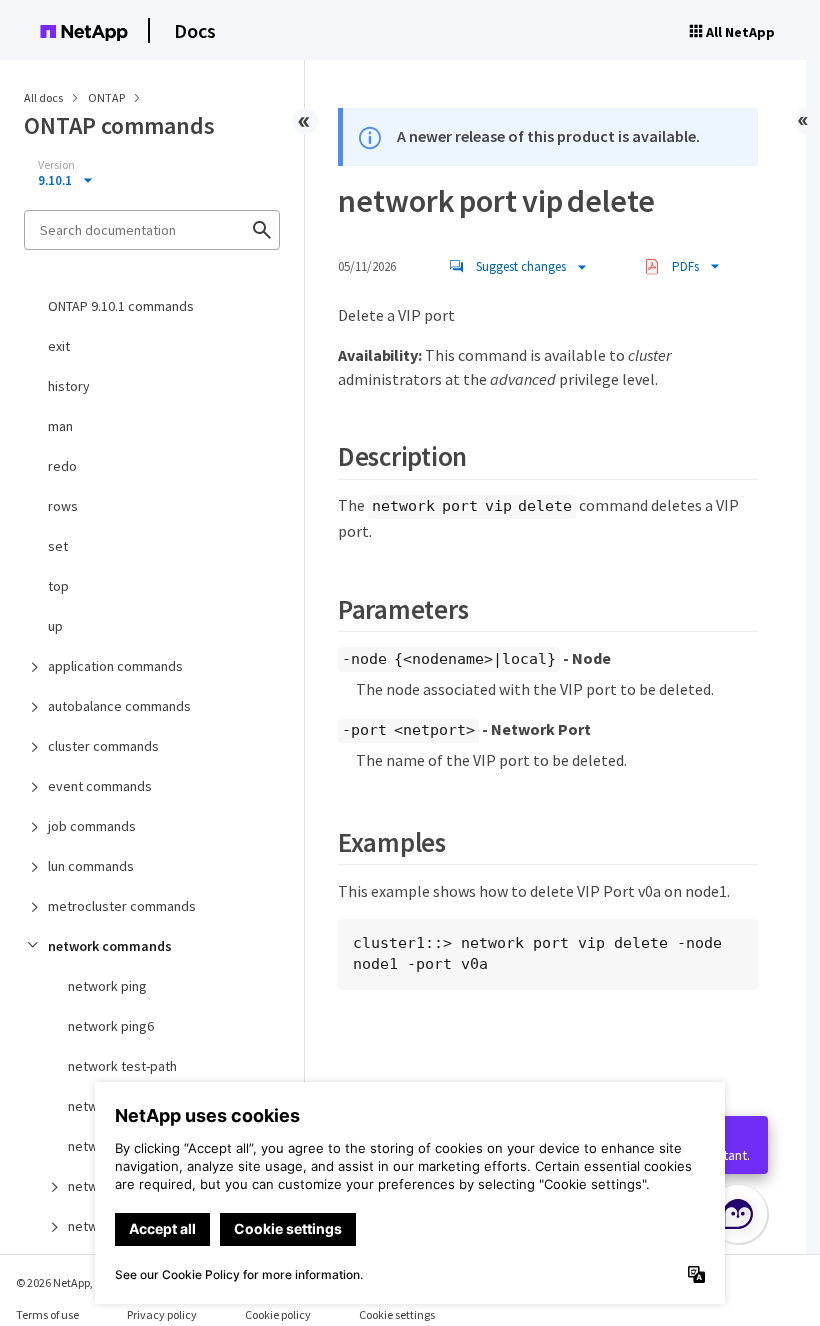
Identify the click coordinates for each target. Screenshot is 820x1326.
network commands (110, 946)
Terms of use (47, 1314)
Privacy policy (162, 1314)
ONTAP (107, 97)
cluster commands (103, 746)
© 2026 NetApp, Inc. (65, 1282)
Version (56, 165)
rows (63, 506)
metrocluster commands (122, 906)
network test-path (122, 1066)
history (69, 386)
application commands (115, 666)
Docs (195, 30)
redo (62, 466)
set (58, 546)
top (58, 586)
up (55, 626)
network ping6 (111, 1026)
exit (59, 346)
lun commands (91, 866)
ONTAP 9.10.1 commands (121, 306)
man (60, 426)
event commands (100, 786)
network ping (107, 986)
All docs (43, 97)
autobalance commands (119, 706)
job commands (92, 826)
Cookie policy (278, 1314)
